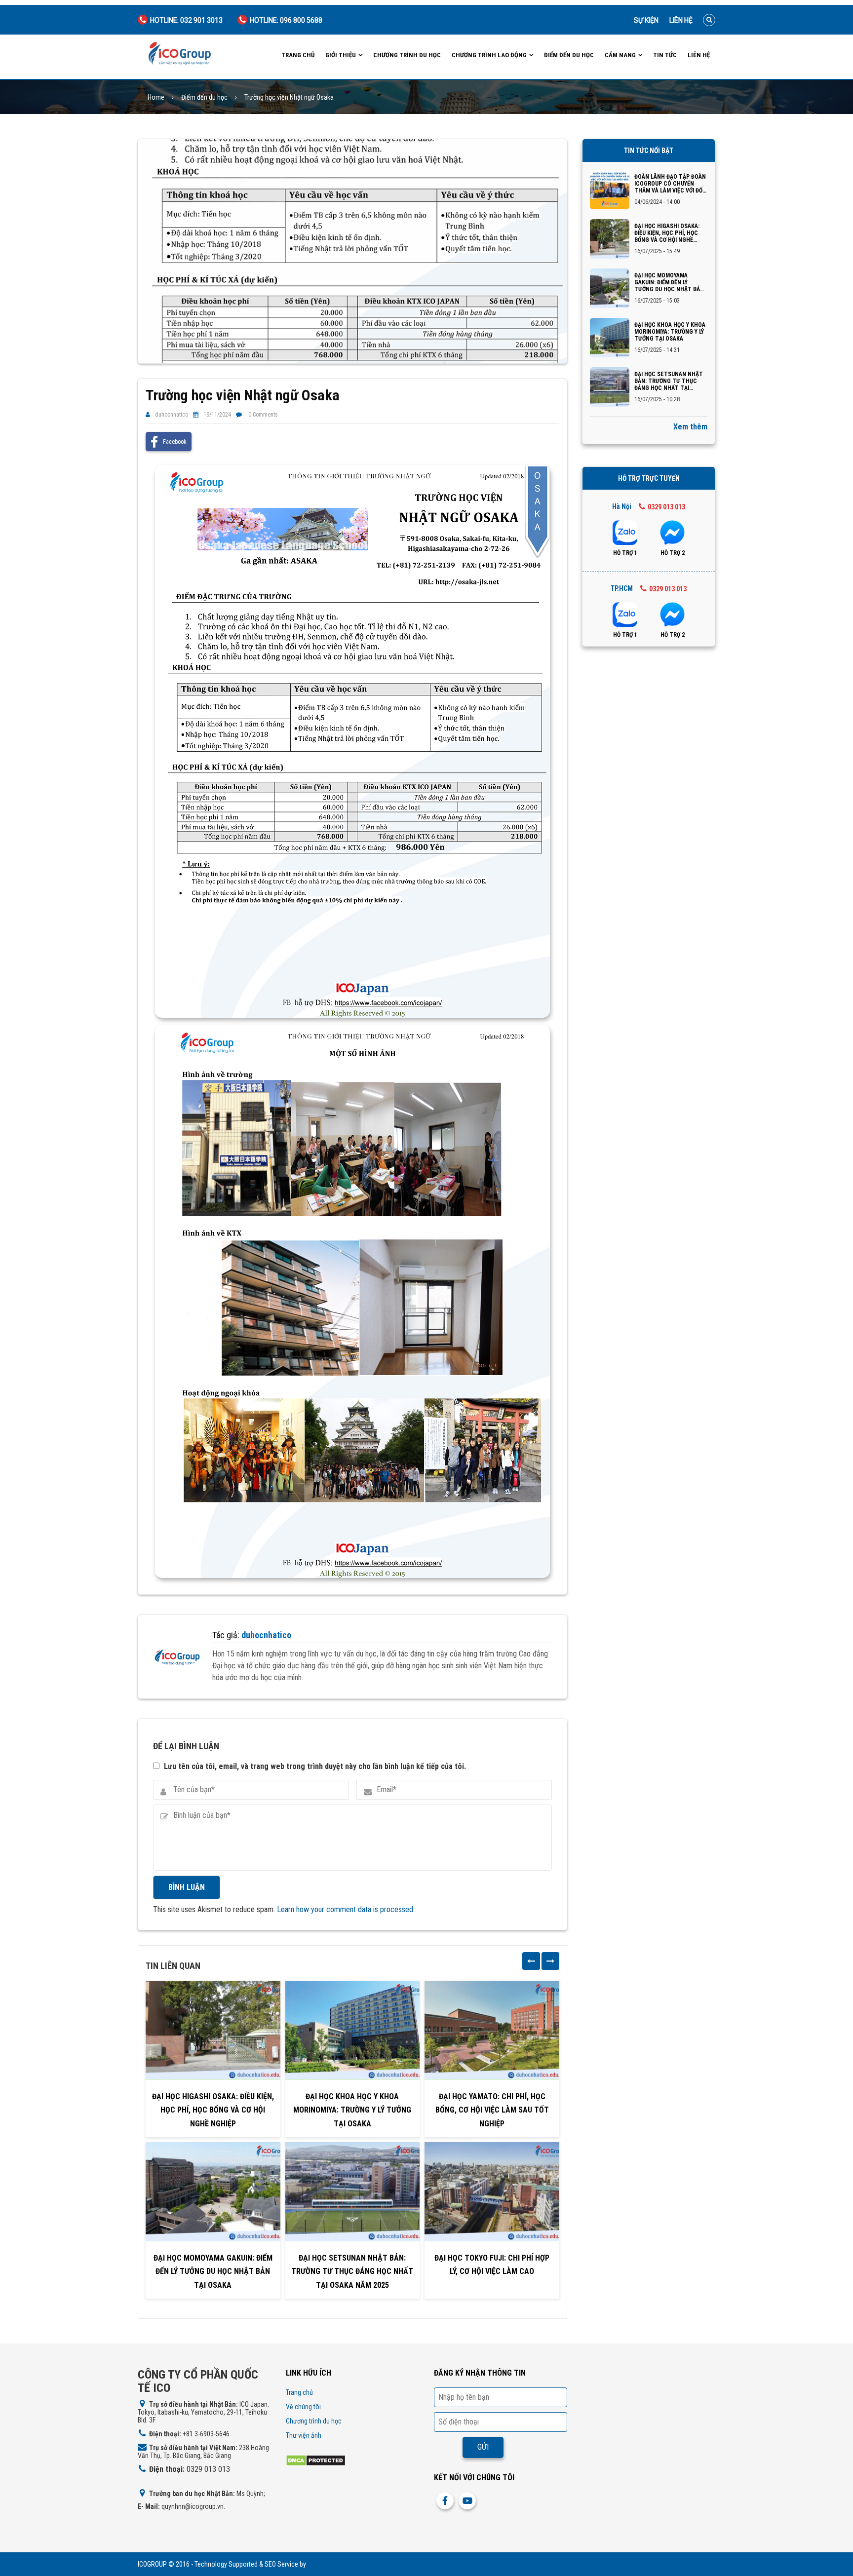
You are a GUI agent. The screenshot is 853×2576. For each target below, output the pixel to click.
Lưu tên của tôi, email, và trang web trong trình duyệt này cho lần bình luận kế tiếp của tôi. (315, 1766)
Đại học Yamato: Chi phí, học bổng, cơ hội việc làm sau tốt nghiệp (492, 2110)
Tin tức (665, 55)
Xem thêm (690, 427)
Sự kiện (646, 20)
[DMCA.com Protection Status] (316, 2460)
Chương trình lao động (489, 55)
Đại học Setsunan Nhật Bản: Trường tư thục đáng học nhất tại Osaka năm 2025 (352, 2271)
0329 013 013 (666, 507)
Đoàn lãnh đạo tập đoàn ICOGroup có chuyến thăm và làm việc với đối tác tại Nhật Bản (670, 184)
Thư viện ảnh (304, 2435)
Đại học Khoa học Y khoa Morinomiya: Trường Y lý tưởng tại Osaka (352, 2110)
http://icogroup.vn (332, 2564)
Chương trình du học (407, 55)
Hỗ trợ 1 (625, 553)
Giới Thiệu (341, 55)
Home (156, 97)
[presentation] (531, 1961)
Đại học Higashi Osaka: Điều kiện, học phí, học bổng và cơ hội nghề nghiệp (213, 2110)
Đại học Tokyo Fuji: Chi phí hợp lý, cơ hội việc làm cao (492, 2265)
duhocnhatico (172, 415)
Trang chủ (298, 55)
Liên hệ (681, 20)
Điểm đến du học (569, 55)
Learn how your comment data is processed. (346, 1909)
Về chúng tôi (303, 2407)
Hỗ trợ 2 (673, 553)
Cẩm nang (620, 55)
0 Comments (263, 415)
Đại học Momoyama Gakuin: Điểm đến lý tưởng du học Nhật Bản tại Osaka (213, 2271)
